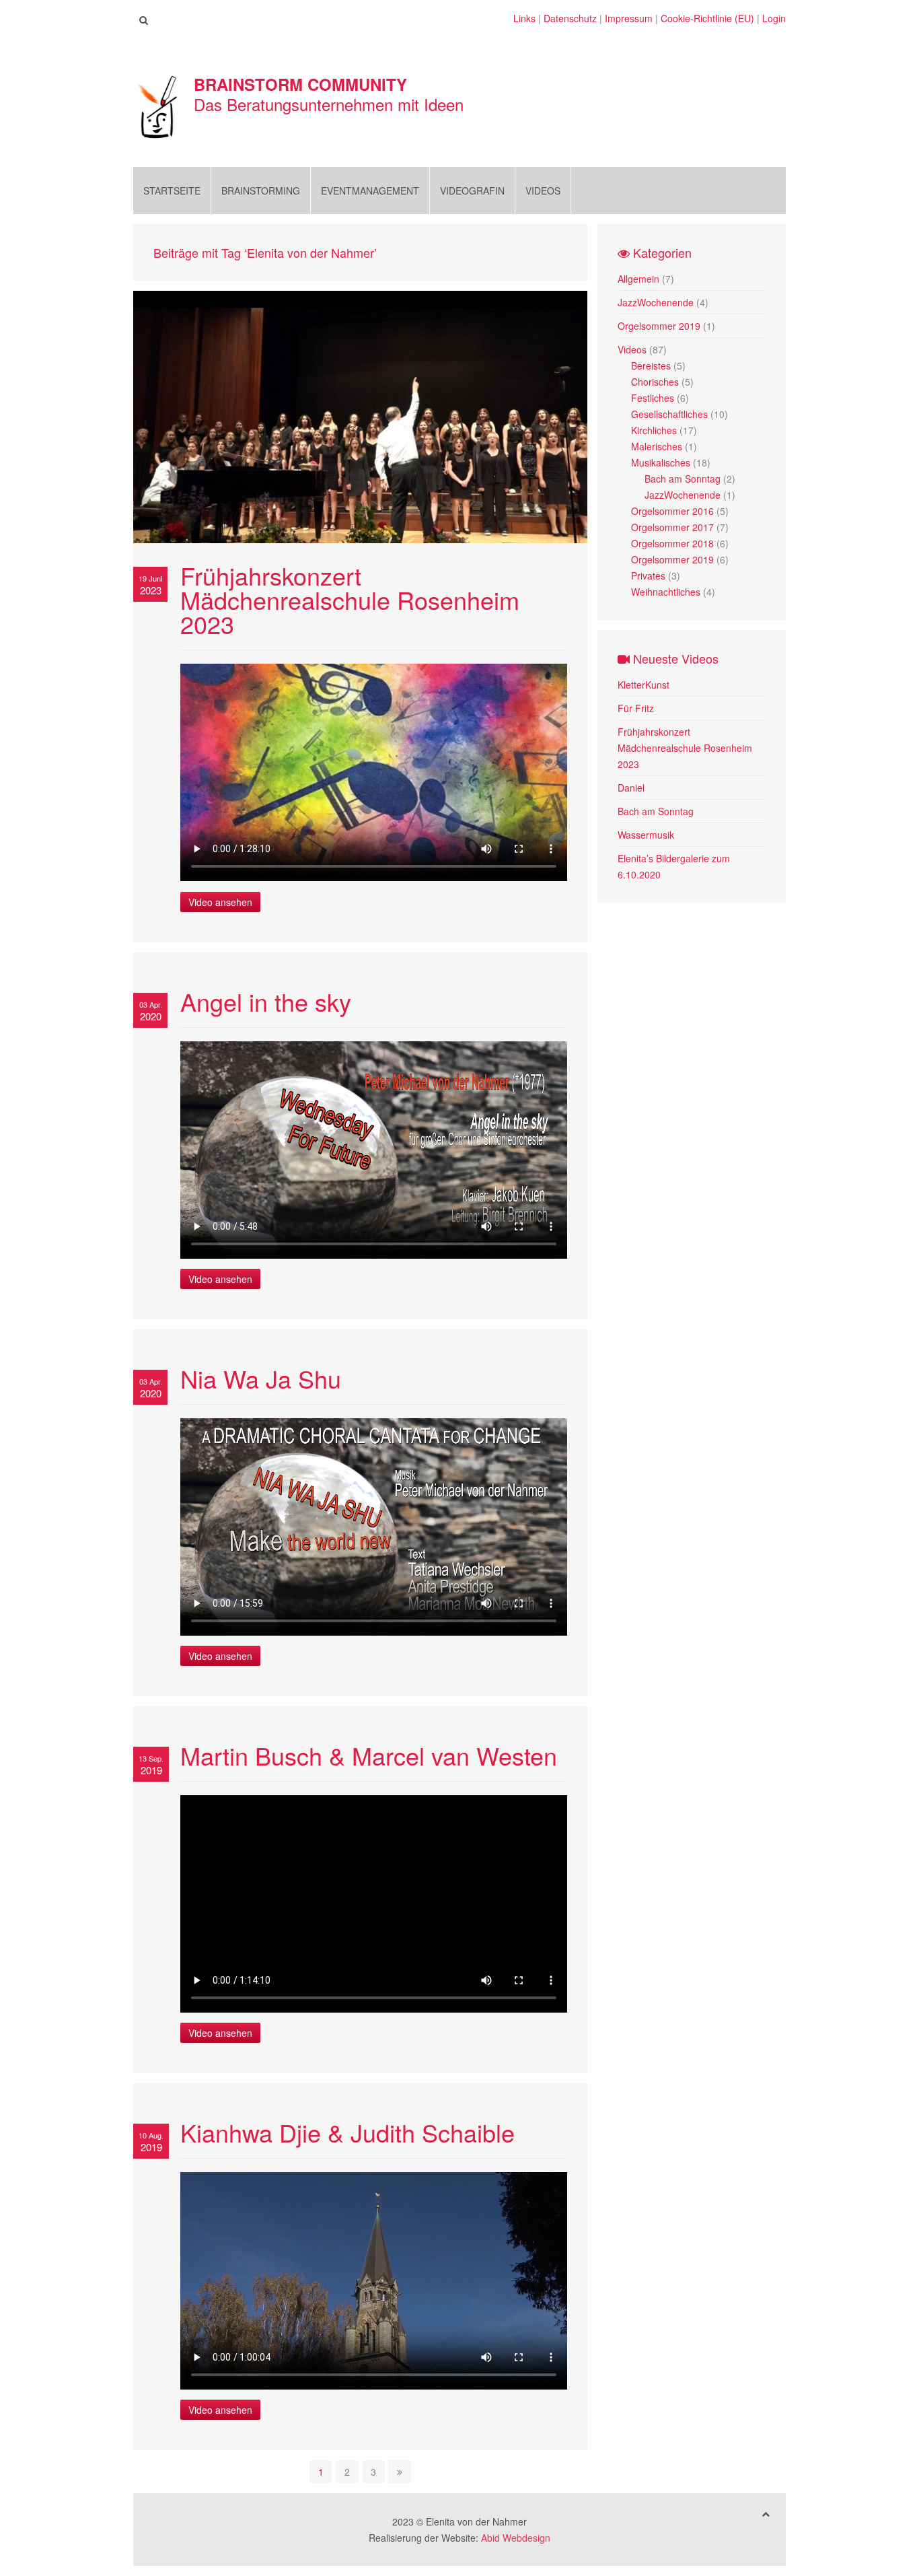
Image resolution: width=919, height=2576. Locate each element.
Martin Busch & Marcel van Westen (369, 1755)
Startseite (172, 190)
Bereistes (651, 365)
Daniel (631, 788)
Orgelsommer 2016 (672, 511)
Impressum (629, 18)
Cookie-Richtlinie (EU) (707, 18)
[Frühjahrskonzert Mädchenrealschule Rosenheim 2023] (360, 415)
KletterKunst (644, 685)
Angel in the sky (266, 1001)
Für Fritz (636, 708)
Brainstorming (261, 190)
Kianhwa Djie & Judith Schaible (347, 2132)
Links (524, 18)
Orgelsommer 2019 (659, 326)
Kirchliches (654, 430)
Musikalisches (661, 462)
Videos (543, 190)
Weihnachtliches (666, 592)
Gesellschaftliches (669, 414)
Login (774, 18)
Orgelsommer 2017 (672, 527)
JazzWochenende (656, 302)
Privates (648, 576)
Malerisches (657, 446)
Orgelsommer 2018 (672, 543)
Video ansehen (220, 902)
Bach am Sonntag (683, 479)
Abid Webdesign (516, 2538)
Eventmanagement (370, 190)
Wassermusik (646, 835)
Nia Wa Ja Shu (261, 1378)
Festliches (653, 398)
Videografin (472, 190)
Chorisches (655, 382)
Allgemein (638, 279)
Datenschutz (570, 18)
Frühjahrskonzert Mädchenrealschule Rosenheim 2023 (350, 599)
